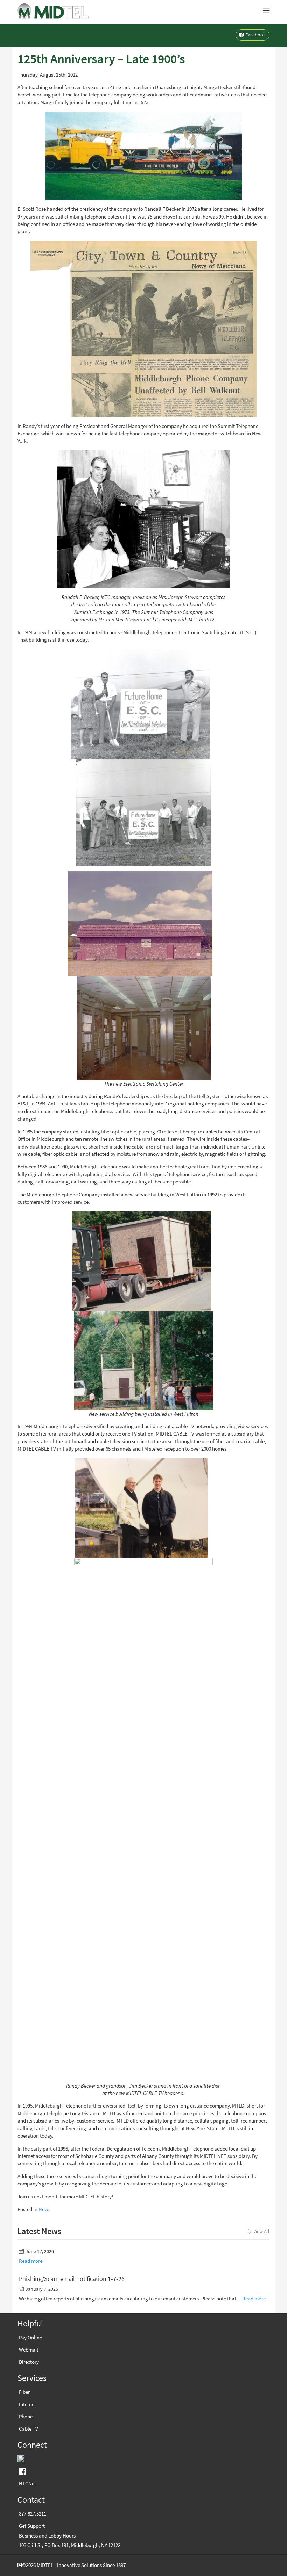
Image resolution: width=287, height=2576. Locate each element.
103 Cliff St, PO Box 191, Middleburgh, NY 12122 (70, 2545)
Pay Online (30, 2338)
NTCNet (27, 2484)
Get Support (32, 2526)
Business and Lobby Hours (47, 2536)
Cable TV (29, 2429)
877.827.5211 (33, 2514)
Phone (26, 2417)
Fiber (24, 2392)
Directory (29, 2362)
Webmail (29, 2350)
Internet (27, 2404)
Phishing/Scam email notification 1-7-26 (72, 2279)
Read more (31, 2261)
